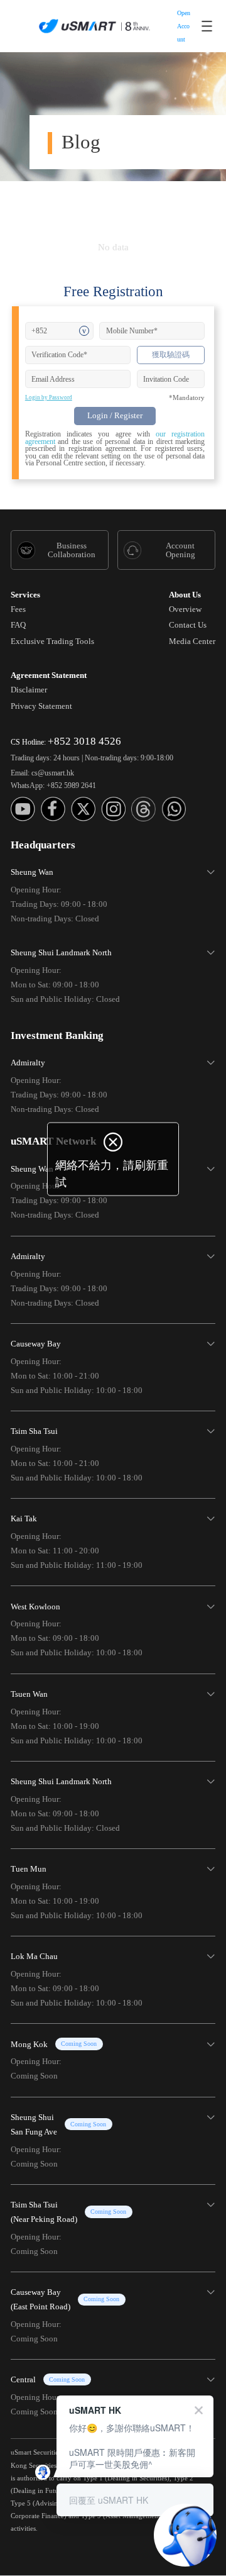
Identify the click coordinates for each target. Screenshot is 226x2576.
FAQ (18, 625)
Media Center (192, 641)
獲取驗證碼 (171, 355)
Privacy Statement (41, 706)
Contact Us (188, 625)
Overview (185, 609)
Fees (18, 609)
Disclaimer (29, 690)
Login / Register (115, 415)
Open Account (184, 26)
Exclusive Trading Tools (52, 641)
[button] (113, 892)
